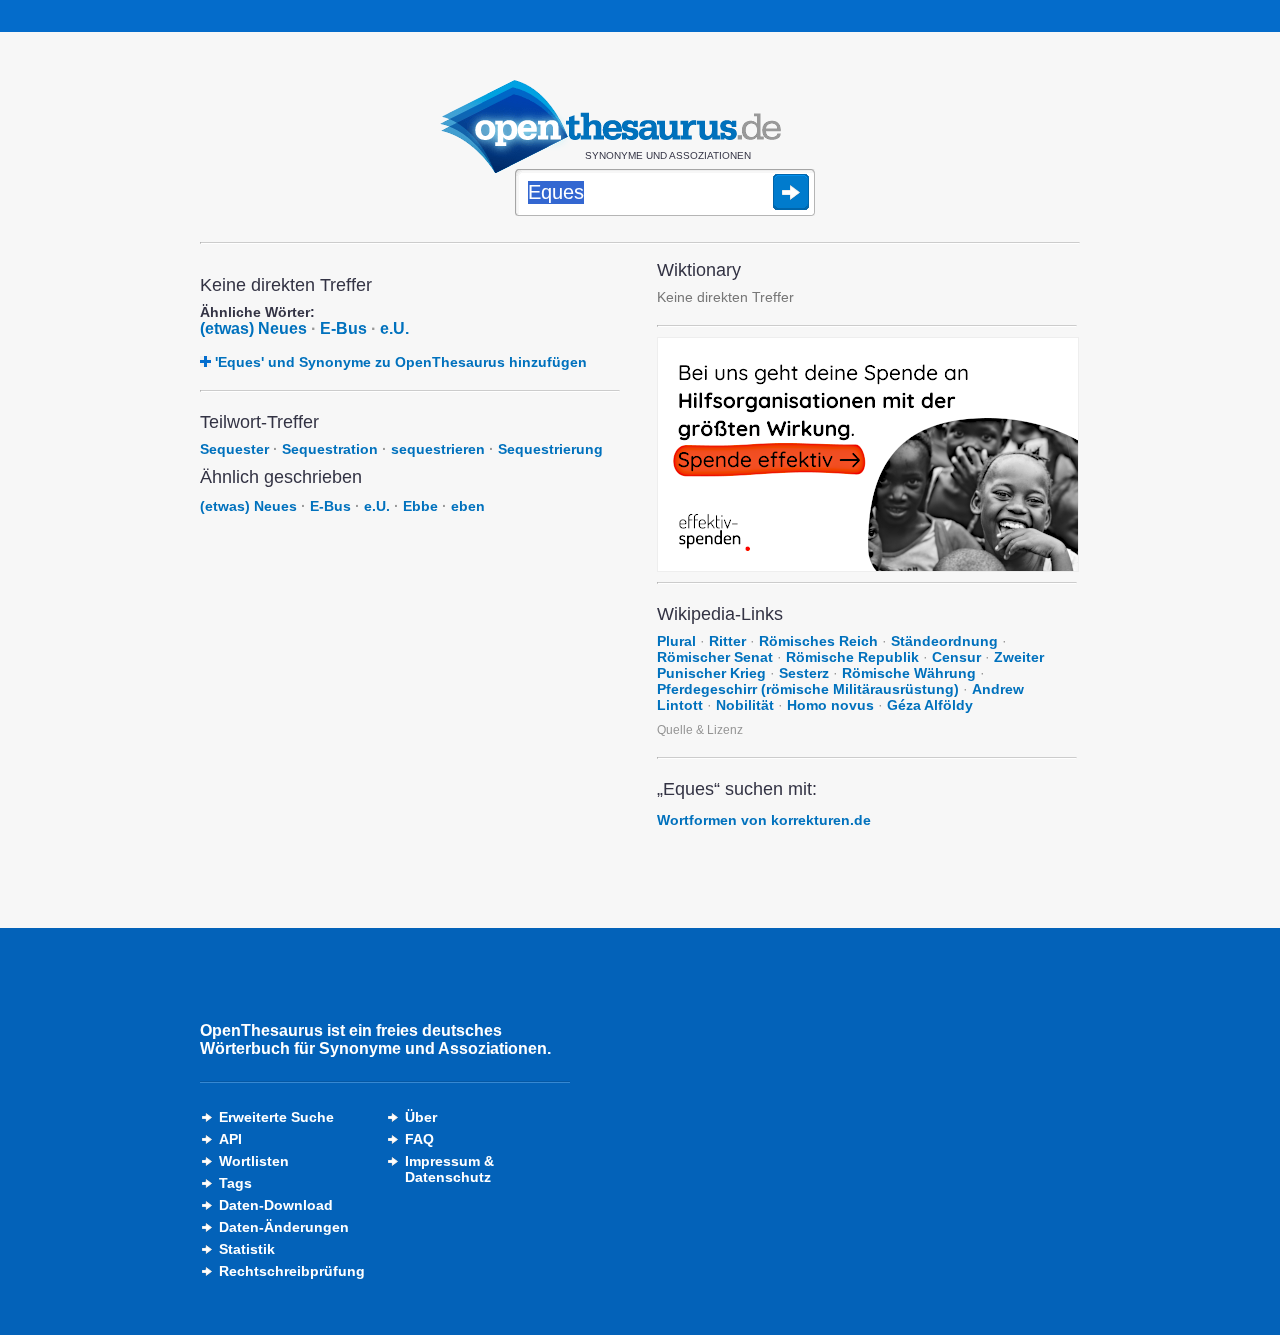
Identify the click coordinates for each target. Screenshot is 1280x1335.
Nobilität (745, 705)
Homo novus (830, 705)
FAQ (419, 1139)
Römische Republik (852, 657)
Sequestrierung (550, 449)
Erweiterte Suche (276, 1117)
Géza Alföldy (930, 705)
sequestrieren (438, 449)
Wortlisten (254, 1161)
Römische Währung (909, 673)
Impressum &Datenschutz (449, 1169)
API (230, 1139)
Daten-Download (276, 1205)
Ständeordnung (944, 641)
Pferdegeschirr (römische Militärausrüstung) (808, 689)
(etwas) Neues (253, 328)
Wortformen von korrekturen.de (764, 820)
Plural (676, 641)
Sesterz (804, 673)
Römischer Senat (715, 657)
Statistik (247, 1249)
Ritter (727, 641)
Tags (235, 1183)
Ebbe (420, 506)
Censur (956, 657)
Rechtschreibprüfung (292, 1271)
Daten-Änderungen (284, 1227)
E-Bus (343, 328)
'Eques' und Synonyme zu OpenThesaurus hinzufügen (401, 362)
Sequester (234, 449)
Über (421, 1117)
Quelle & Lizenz (700, 730)
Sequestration (330, 449)
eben (468, 506)
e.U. (394, 328)
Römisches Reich (818, 641)
